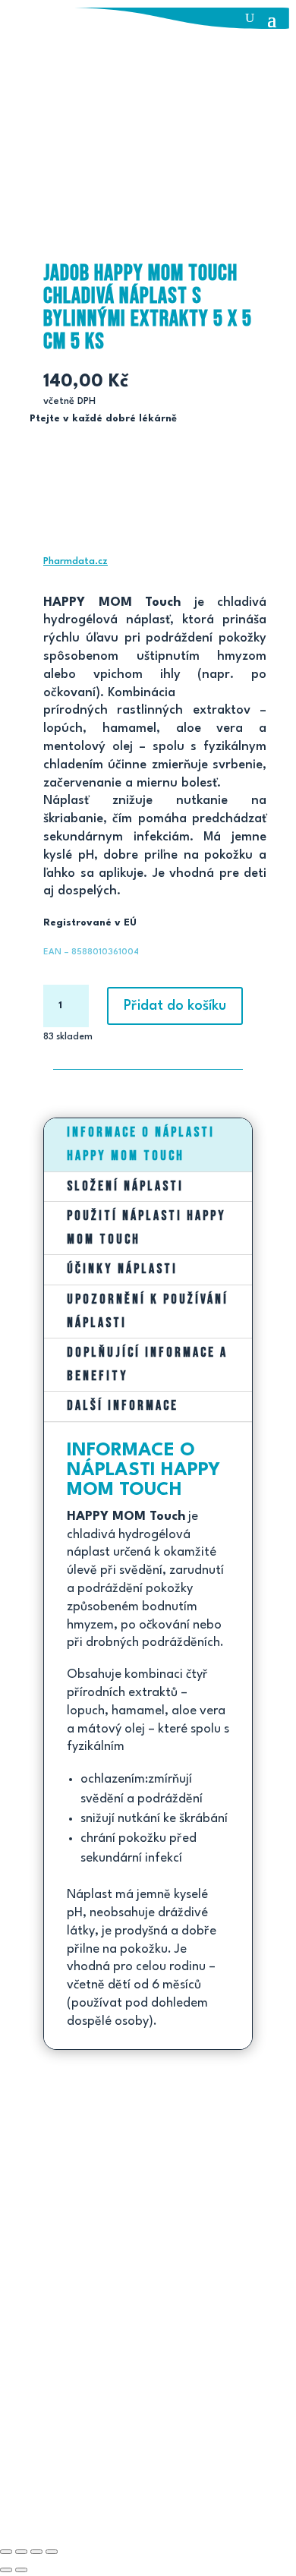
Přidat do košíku (175, 1006)
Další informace (123, 1406)
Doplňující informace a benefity (147, 1364)
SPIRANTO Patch (52, 2299)
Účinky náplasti (122, 1269)
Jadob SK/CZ (89, 2481)
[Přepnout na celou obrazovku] (21, 2552)
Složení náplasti (125, 1186)
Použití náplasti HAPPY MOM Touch (146, 1228)
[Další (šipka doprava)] (21, 2570)
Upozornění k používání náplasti (148, 1311)
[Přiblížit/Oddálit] (6, 2552)
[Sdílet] (36, 2552)
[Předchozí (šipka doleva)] (6, 2570)
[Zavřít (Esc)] (52, 2552)
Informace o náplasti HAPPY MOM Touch (141, 1144)
